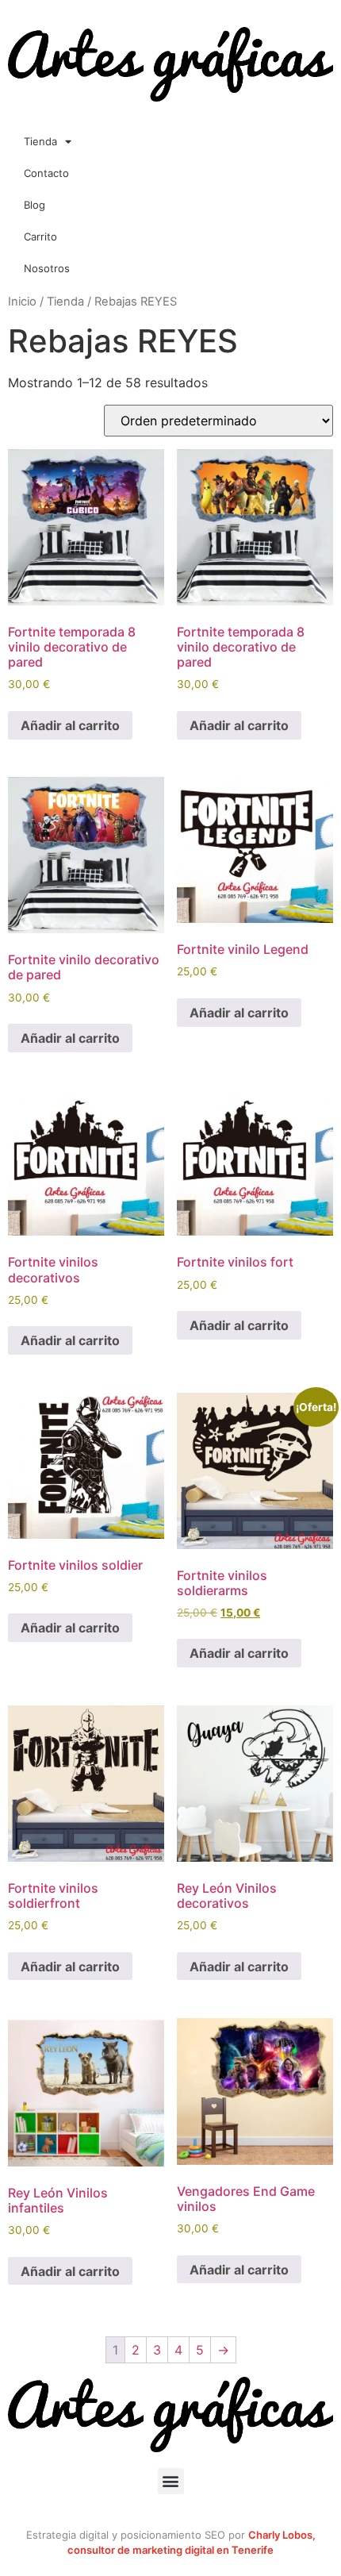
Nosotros (47, 268)
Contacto (46, 173)
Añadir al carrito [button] (70, 725)
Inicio (22, 302)
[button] (171, 2481)
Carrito (40, 236)
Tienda (40, 141)
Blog (34, 205)
